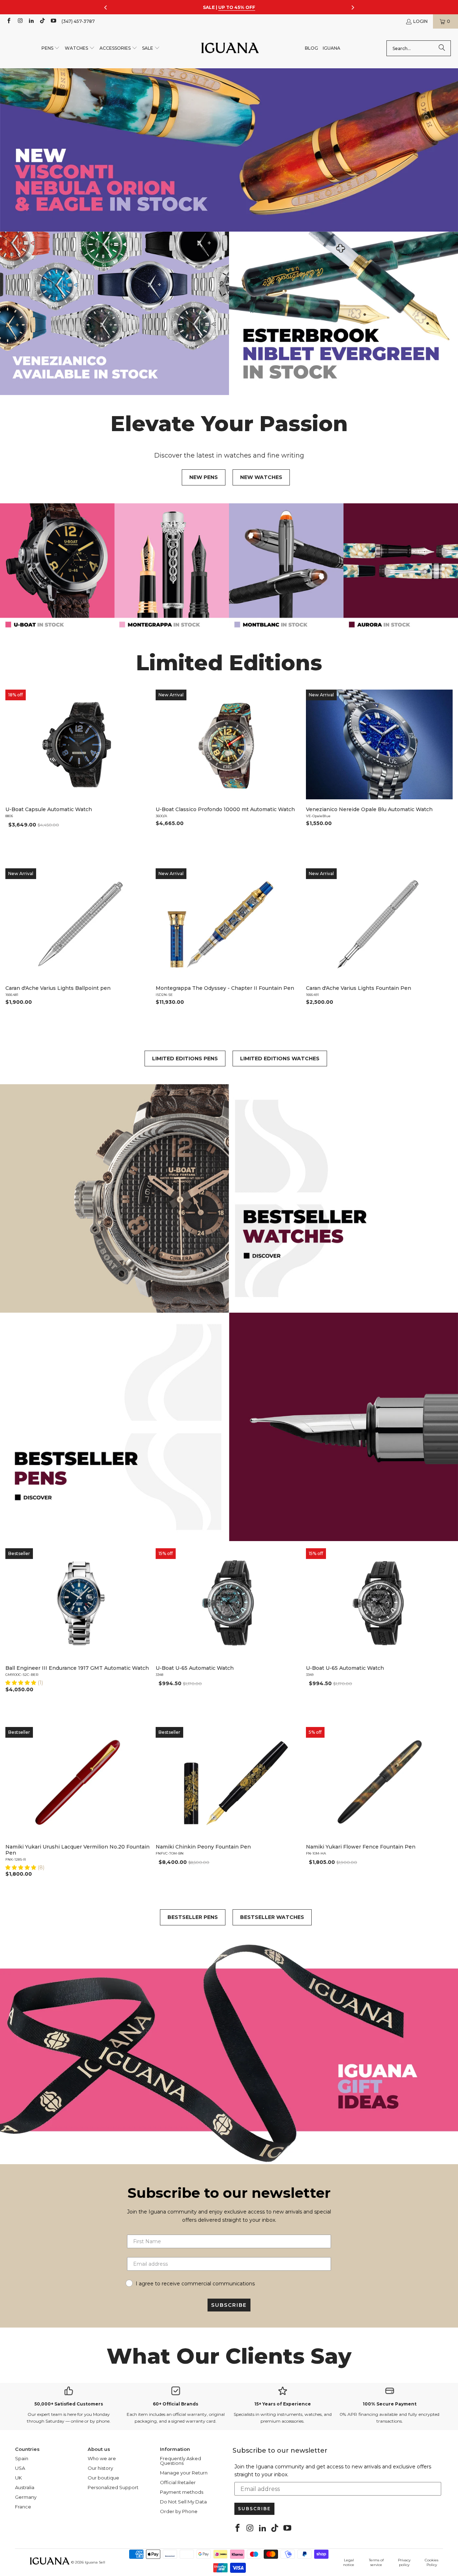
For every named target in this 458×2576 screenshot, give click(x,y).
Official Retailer (178, 2482)
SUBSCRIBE (229, 2305)
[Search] (442, 48)
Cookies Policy (432, 2562)
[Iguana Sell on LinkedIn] (31, 21)
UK (18, 2478)
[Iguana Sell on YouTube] (53, 21)
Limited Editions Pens (185, 1058)
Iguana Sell (95, 2562)
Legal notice (349, 2562)
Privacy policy (404, 2562)
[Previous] (14, 772)
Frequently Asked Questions (181, 2461)
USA (20, 2468)
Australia (25, 2487)
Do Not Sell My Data (183, 2502)
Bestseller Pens (193, 1917)
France (23, 2507)
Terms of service (376, 2562)
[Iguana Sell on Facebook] (8, 21)
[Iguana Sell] (230, 48)
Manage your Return (184, 2473)
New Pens (204, 477)
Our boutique (103, 2478)
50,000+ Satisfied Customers (69, 2404)
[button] (51, 48)
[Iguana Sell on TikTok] (42, 21)
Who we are (102, 2458)
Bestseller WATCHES (272, 1917)
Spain (22, 2458)
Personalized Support (113, 2487)
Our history (100, 2468)
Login (420, 21)
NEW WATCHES (261, 477)
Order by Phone (179, 2511)
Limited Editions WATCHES (280, 1058)
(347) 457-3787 (78, 21)
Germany (26, 2497)
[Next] (444, 772)
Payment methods (182, 2492)
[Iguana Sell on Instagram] (20, 21)
